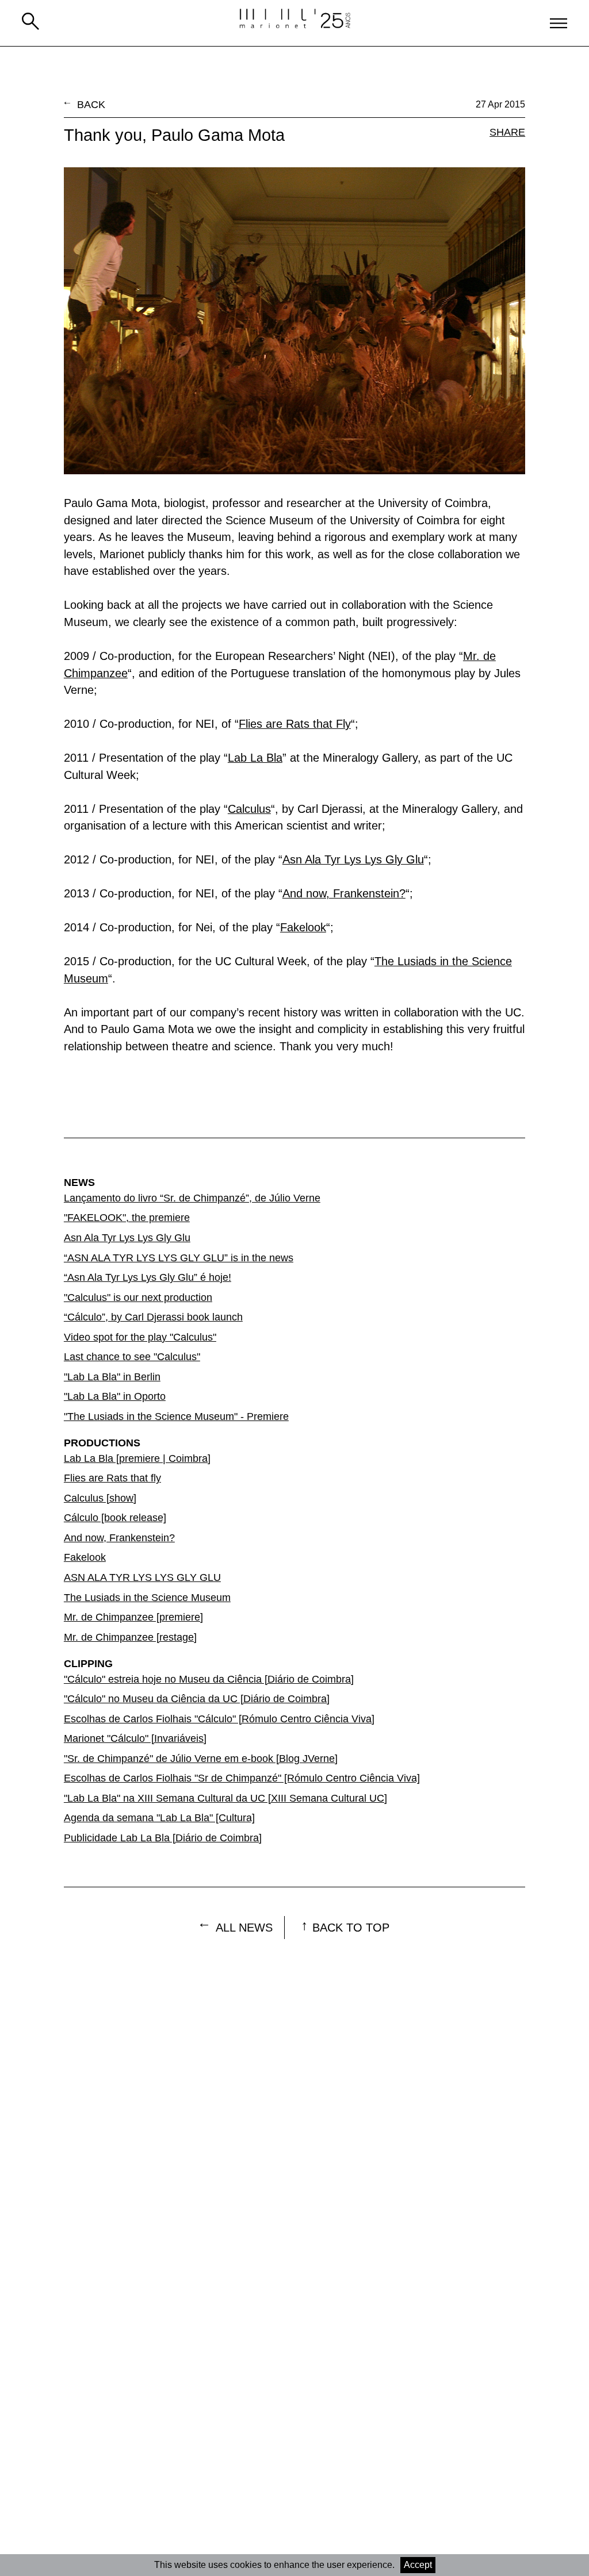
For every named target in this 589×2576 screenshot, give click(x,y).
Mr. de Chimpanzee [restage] (130, 1637)
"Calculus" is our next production (138, 1297)
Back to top (351, 1928)
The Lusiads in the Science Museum (147, 1598)
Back (91, 105)
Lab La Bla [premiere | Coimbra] (137, 1458)
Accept (418, 2565)
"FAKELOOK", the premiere (127, 1218)
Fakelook (303, 927)
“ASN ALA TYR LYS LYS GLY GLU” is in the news (179, 1258)
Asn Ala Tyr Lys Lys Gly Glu (353, 859)
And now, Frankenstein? (344, 893)
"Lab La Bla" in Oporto (115, 1396)
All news (244, 1928)
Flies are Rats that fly (112, 1478)
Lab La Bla (255, 758)
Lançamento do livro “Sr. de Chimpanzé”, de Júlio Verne (192, 1198)
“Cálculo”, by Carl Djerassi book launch (153, 1317)
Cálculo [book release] (115, 1518)
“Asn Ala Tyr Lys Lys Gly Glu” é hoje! (148, 1277)
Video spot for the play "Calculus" (140, 1337)
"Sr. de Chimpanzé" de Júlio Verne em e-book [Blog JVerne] (201, 1759)
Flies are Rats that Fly (295, 724)
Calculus (249, 809)
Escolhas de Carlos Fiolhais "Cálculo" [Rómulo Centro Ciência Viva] (219, 1719)
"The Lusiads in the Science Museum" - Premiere (176, 1416)
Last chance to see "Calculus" (132, 1357)
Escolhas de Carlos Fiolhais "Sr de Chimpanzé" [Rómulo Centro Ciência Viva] (242, 1778)
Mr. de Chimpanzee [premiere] (133, 1617)
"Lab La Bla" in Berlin (112, 1377)
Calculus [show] (100, 1498)
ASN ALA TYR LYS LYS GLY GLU (142, 1577)
